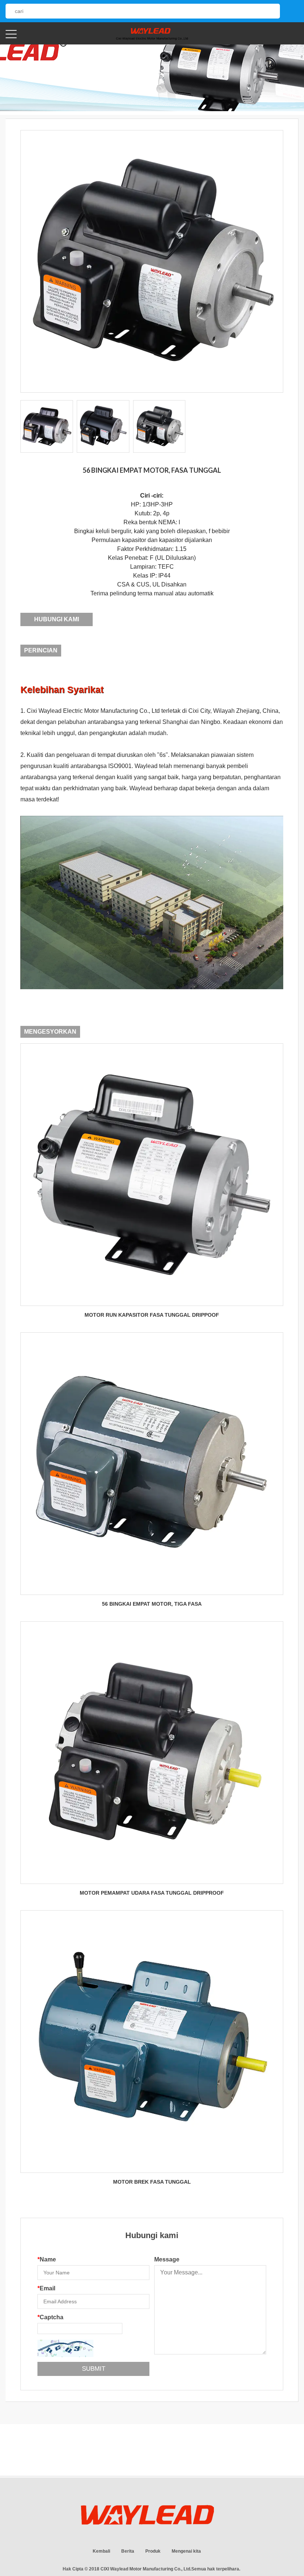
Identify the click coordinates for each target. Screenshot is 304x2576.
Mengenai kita (186, 2551)
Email (46, 2288)
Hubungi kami (57, 619)
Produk (153, 2551)
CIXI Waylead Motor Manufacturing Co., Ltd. (146, 2569)
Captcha (50, 2317)
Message (167, 2259)
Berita (128, 2551)
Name (47, 2259)
